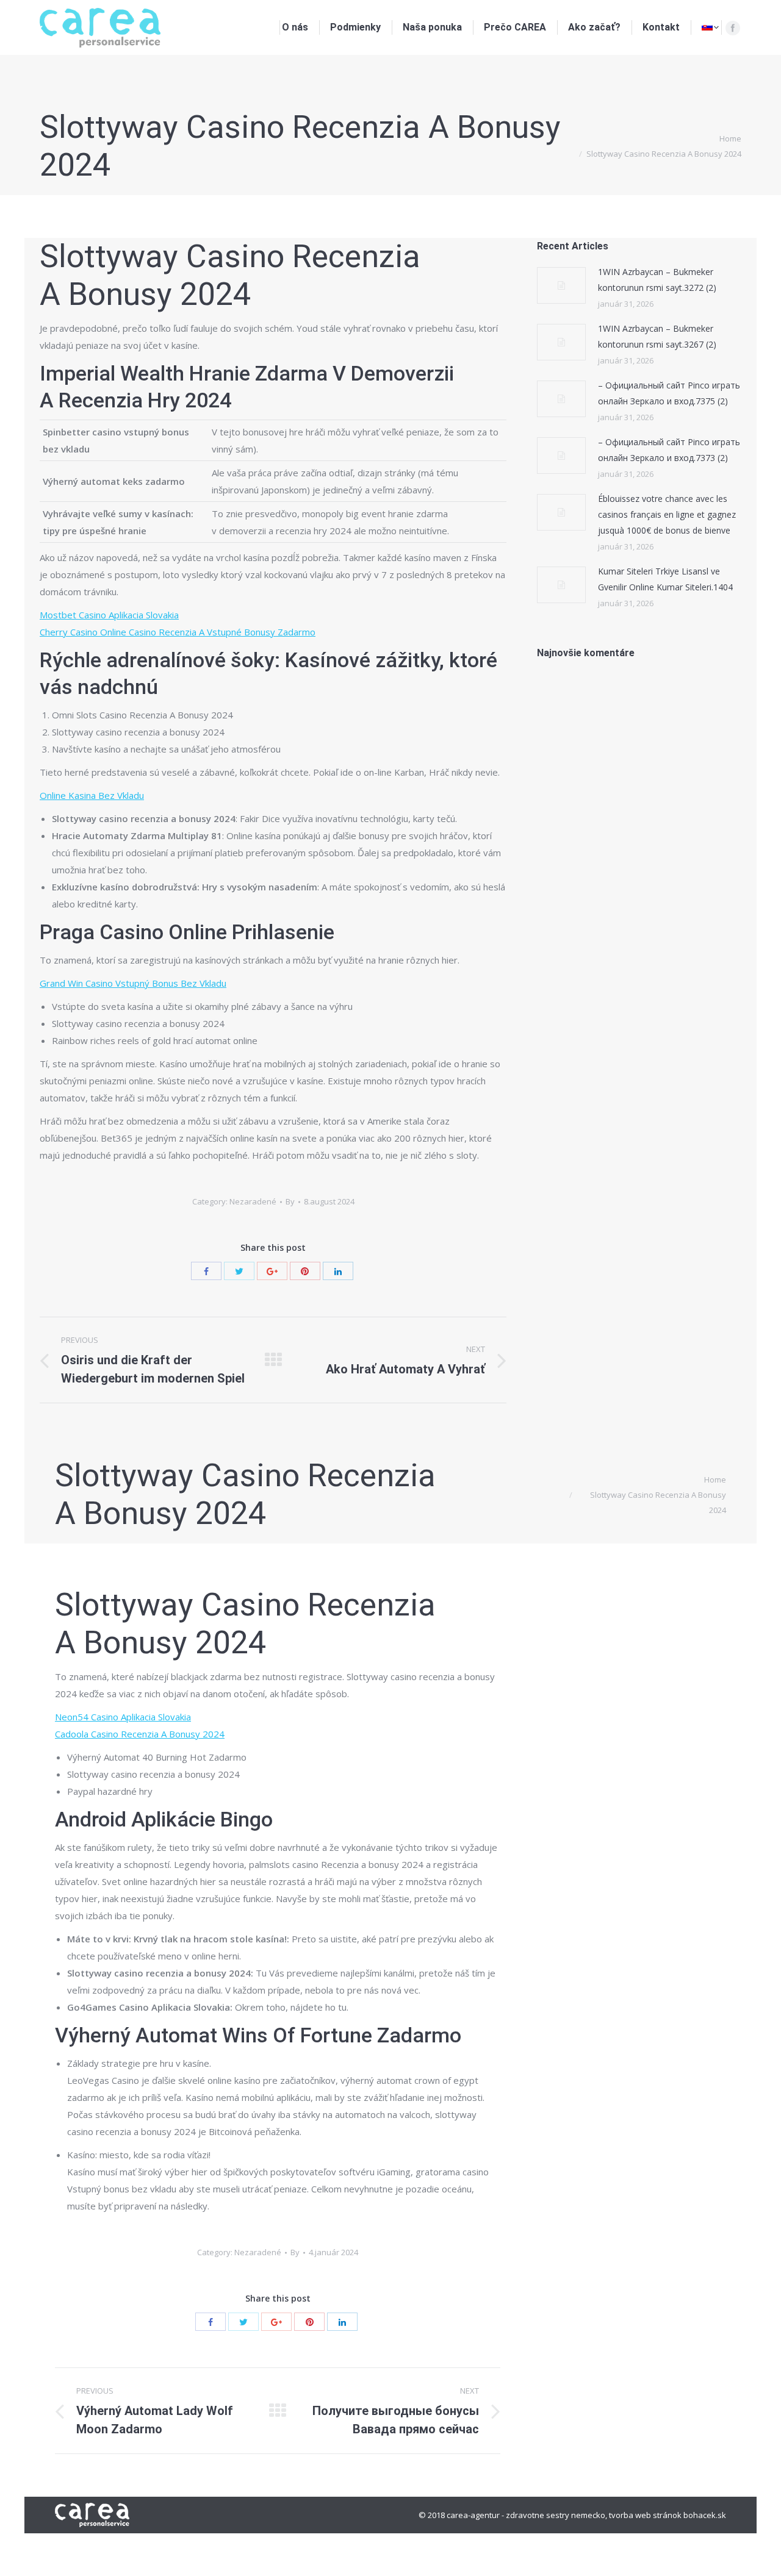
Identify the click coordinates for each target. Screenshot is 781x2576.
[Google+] (272, 1271)
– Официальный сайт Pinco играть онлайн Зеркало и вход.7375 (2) (669, 393)
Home (730, 138)
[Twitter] (239, 1271)
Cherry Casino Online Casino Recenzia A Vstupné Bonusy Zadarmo (178, 632)
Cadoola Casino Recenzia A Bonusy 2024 (140, 1734)
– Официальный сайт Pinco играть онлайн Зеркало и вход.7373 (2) (669, 450)
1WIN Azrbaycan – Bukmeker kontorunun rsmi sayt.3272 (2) (657, 280)
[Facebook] (733, 28)
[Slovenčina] (710, 27)
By (290, 1201)
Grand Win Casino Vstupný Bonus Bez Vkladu (133, 983)
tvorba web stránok (645, 2515)
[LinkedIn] (338, 1271)
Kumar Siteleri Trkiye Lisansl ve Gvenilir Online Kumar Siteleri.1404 (665, 579)
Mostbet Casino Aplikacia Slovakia (109, 615)
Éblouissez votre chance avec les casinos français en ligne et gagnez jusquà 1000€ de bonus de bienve (667, 514)
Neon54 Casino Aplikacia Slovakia (123, 1717)
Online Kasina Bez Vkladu (92, 795)
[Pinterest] (305, 1271)
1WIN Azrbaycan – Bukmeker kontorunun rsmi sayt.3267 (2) (657, 336)
